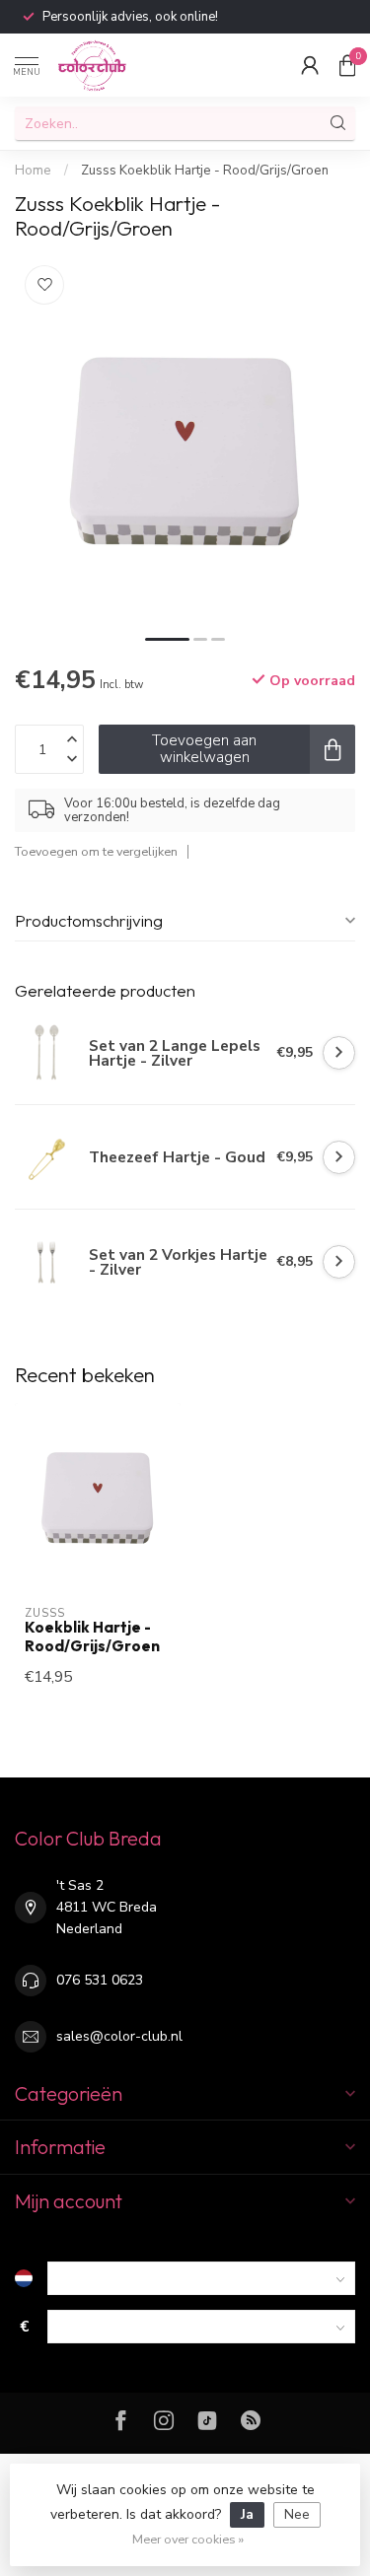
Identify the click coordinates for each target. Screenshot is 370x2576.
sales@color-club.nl (119, 2036)
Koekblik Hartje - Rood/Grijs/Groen (92, 1636)
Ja (247, 2514)
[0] (347, 65)
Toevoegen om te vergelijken (96, 851)
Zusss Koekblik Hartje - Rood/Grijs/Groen (205, 171)
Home (33, 171)
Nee (297, 2514)
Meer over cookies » (188, 2539)
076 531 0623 (100, 1980)
